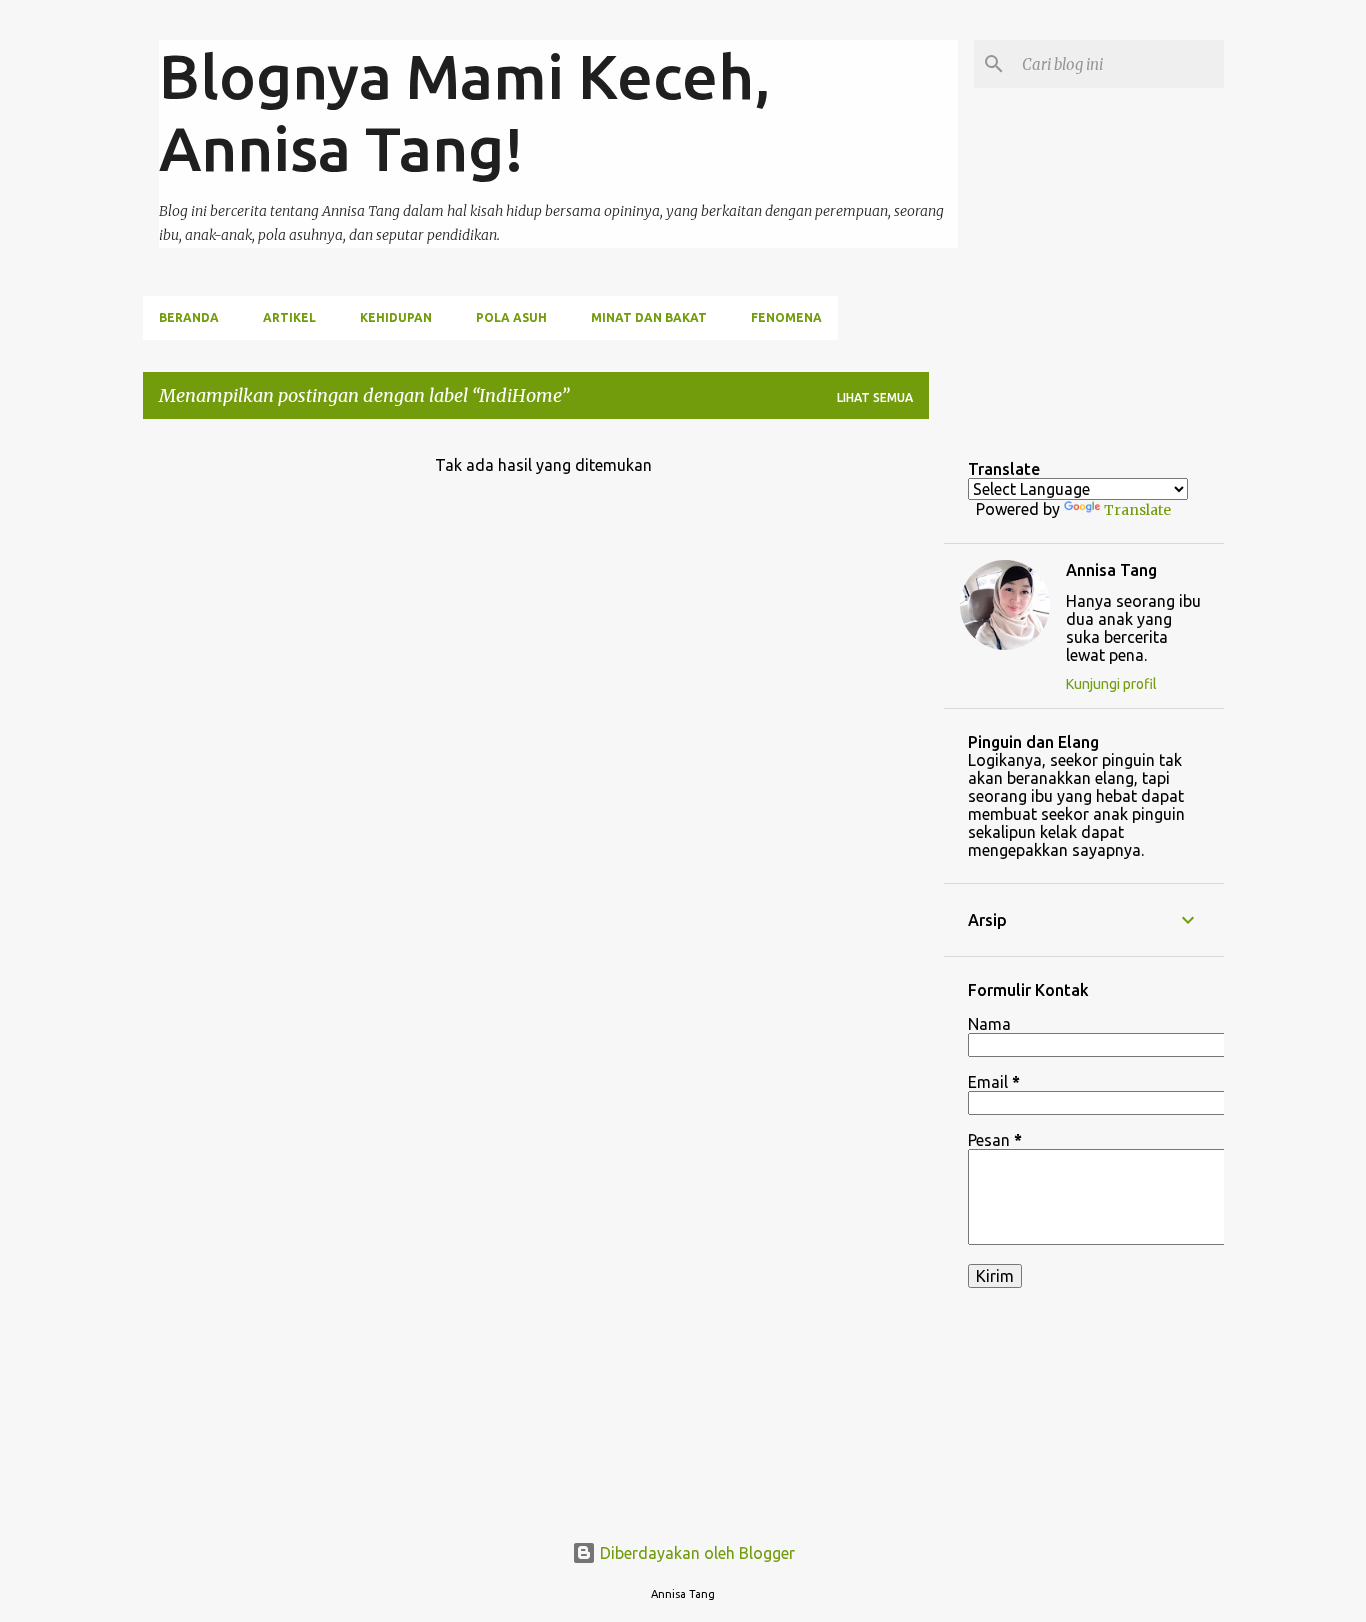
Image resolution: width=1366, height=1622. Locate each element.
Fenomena (786, 317)
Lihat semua (875, 397)
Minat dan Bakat (649, 317)
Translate (1137, 510)
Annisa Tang (1111, 570)
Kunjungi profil (1111, 684)
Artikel (289, 317)
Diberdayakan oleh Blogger (695, 1553)
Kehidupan (396, 317)
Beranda (189, 317)
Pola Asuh (511, 317)
